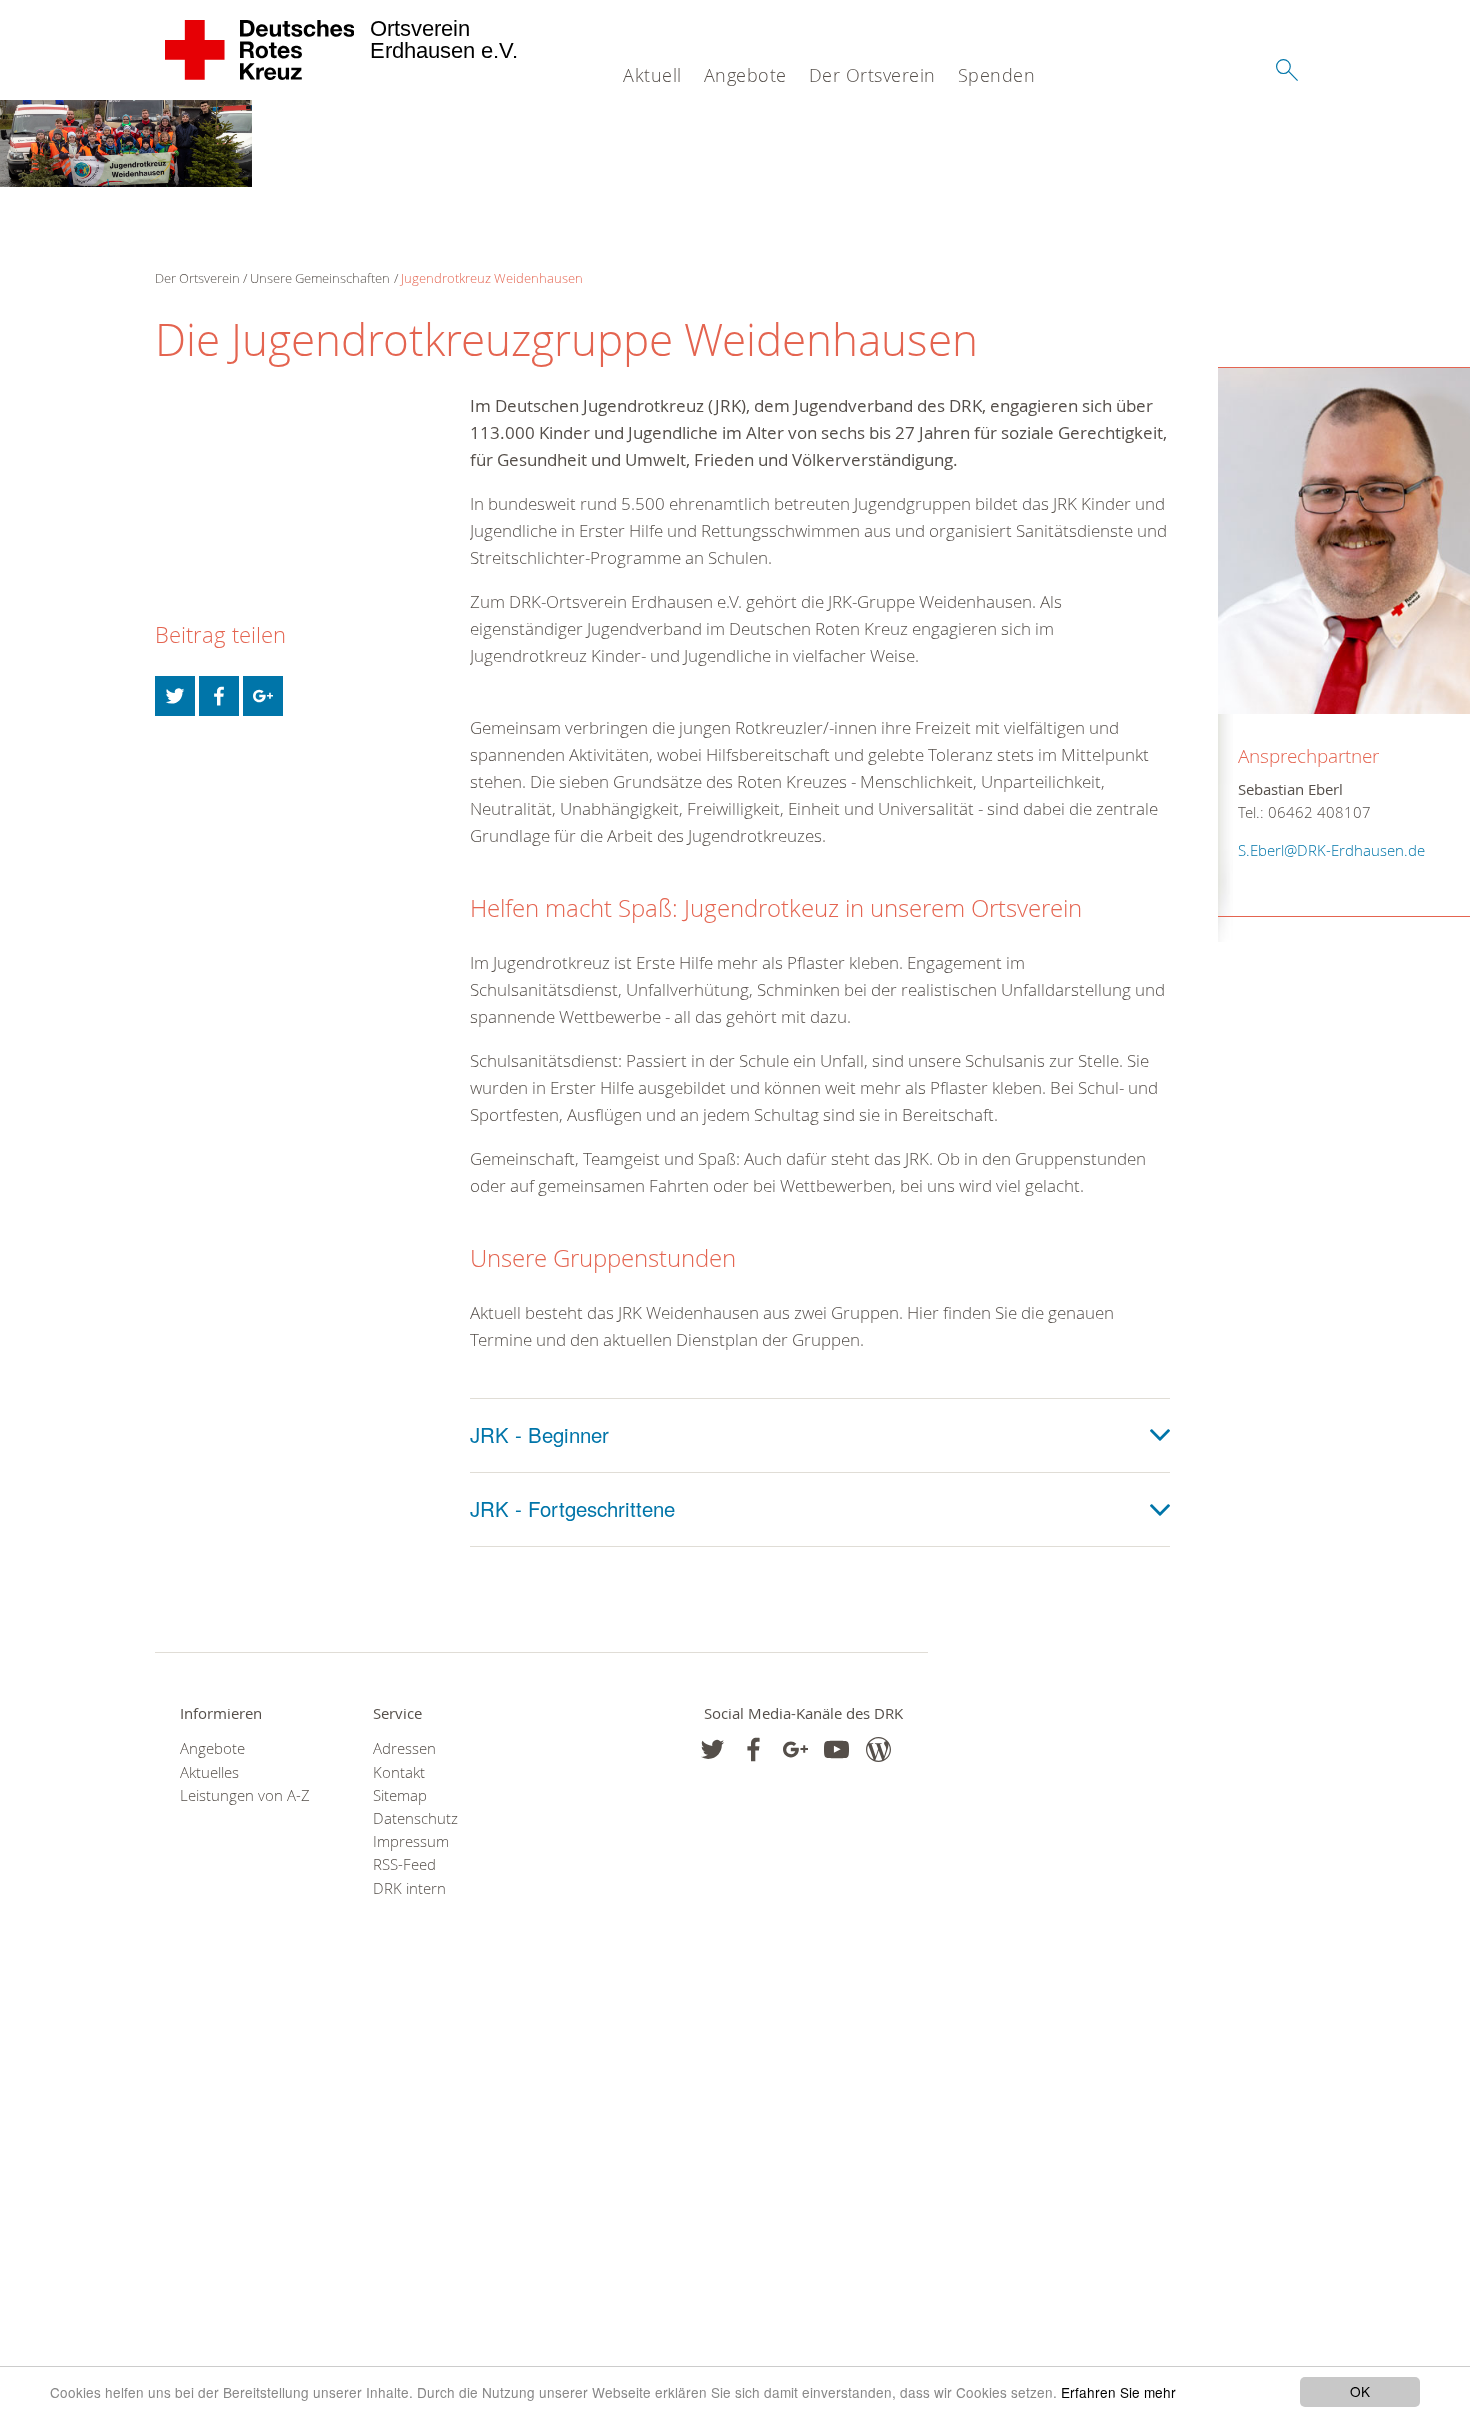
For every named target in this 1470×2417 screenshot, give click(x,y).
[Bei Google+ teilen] (263, 696)
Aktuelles (209, 1772)
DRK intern (409, 1888)
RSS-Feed (404, 1864)
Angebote (745, 75)
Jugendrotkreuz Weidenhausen (492, 278)
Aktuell (652, 75)
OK (1360, 2391)
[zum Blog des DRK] (878, 1749)
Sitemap (400, 1795)
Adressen (404, 1748)
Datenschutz (415, 1818)
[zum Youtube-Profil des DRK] (836, 1749)
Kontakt (399, 1772)
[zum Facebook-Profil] (712, 1749)
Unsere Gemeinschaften (320, 278)
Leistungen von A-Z (245, 1795)
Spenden (997, 75)
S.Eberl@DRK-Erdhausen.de (1331, 850)
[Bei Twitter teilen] (175, 696)
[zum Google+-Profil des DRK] (795, 1749)
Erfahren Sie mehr (1118, 2392)
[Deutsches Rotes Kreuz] (260, 50)
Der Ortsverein (872, 75)
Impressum (411, 1841)
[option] (126, 143)
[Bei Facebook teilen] (219, 696)
